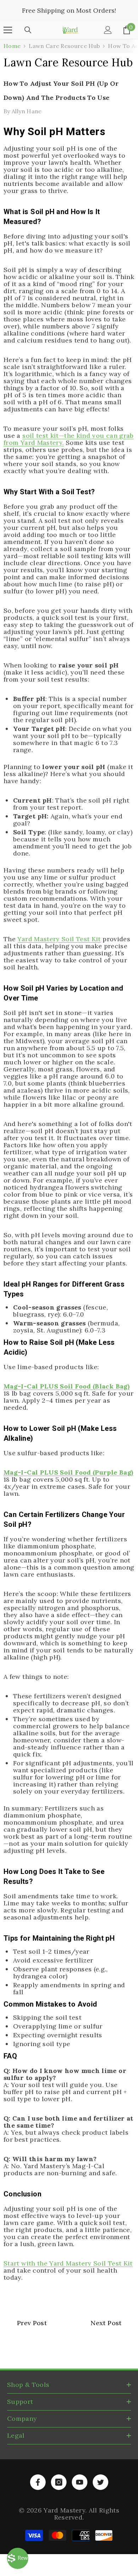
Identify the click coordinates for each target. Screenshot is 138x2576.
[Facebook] (38, 2482)
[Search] (28, 30)
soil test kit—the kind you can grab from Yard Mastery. (69, 439)
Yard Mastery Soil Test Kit (59, 939)
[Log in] (108, 30)
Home (12, 46)
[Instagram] (59, 2482)
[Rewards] (18, 2558)
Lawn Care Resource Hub (64, 46)
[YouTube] (80, 2482)
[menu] (8, 30)
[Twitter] (100, 2482)
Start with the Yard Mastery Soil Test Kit (68, 2263)
